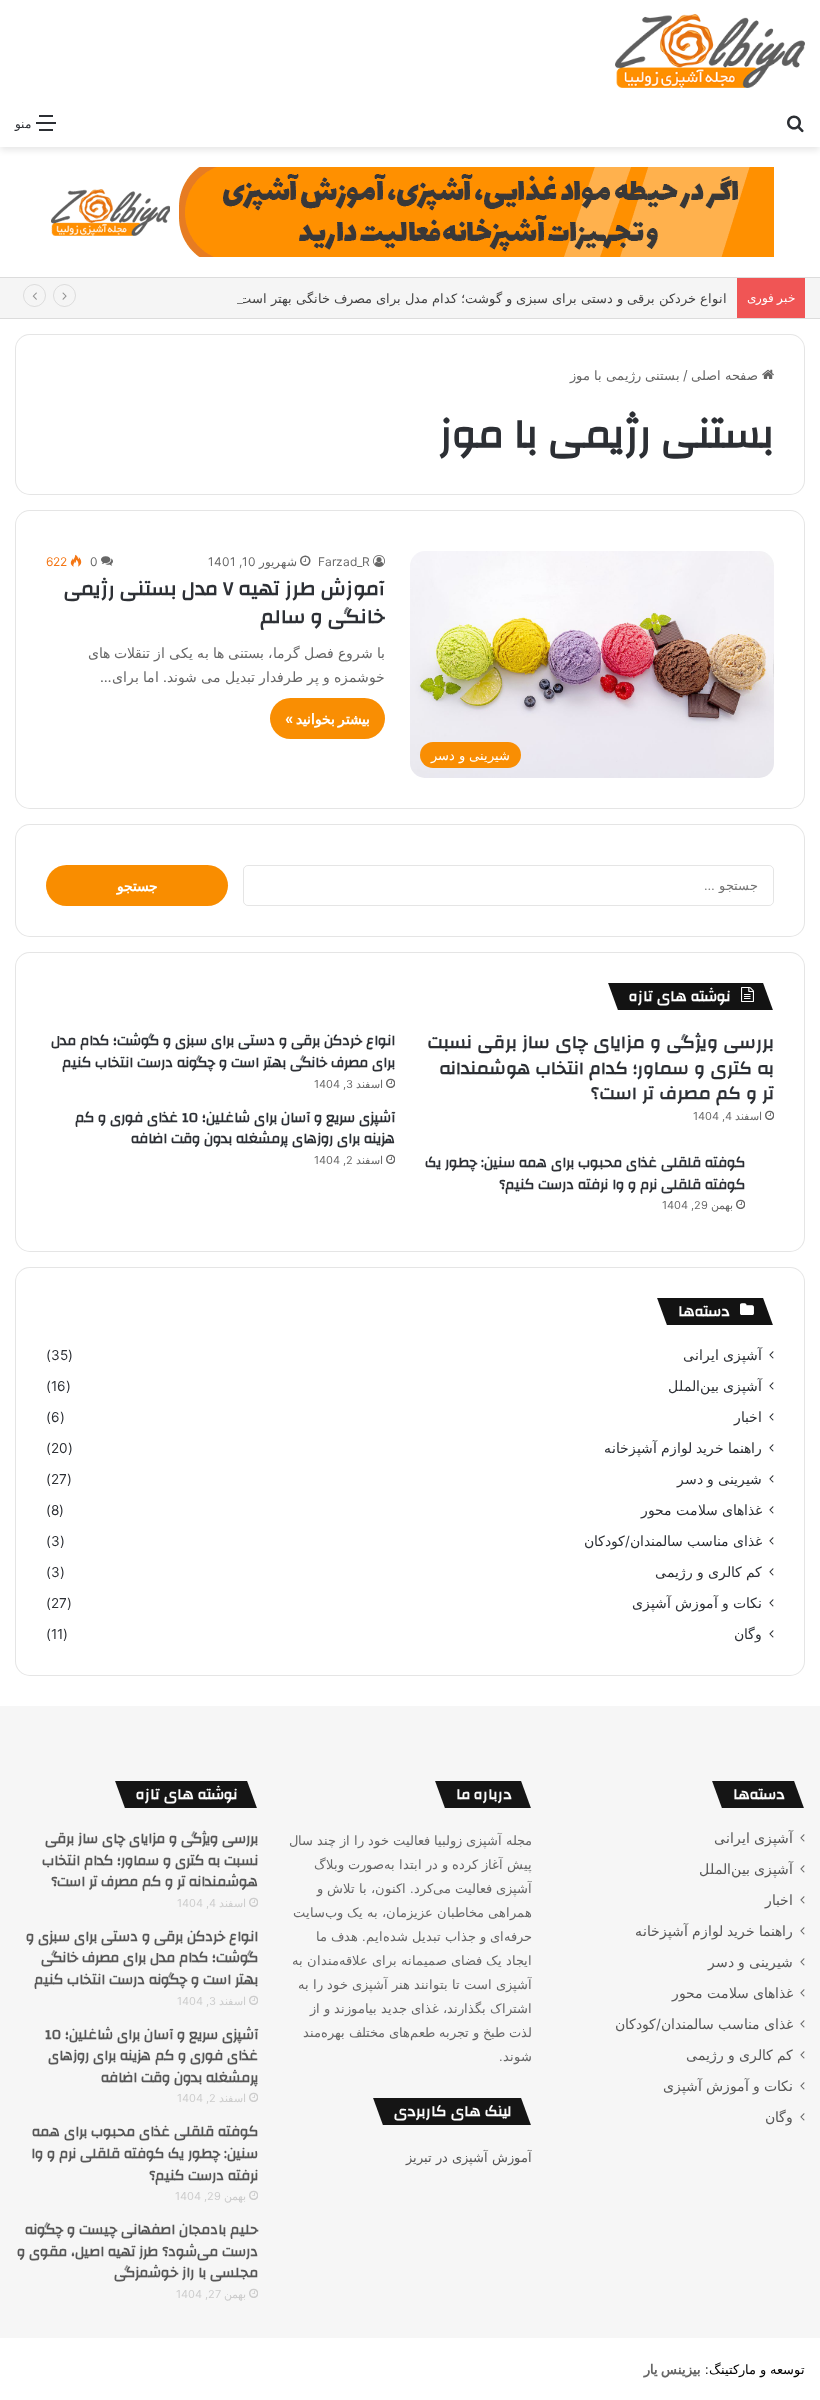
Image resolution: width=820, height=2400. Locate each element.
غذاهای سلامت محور (701, 1510)
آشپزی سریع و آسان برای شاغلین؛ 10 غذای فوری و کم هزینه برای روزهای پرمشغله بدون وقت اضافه (235, 1129)
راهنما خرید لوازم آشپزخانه (683, 1448)
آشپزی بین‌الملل (715, 1386)
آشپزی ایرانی (722, 1355)
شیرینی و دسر (719, 1479)
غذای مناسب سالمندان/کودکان (673, 1541)
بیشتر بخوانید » (327, 718)
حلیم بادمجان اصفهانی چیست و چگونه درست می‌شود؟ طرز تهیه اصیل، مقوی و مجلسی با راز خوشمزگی (137, 2251)
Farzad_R (344, 561)
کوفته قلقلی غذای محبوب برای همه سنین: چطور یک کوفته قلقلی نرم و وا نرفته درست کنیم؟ (585, 1174)
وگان (748, 1634)
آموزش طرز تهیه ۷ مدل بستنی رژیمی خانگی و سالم (224, 602)
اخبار (748, 1417)
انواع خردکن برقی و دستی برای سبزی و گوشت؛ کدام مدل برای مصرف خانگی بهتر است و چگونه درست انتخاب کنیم (406, 298)
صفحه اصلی (726, 375)
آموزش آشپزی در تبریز (469, 2157)
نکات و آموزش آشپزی (697, 1603)
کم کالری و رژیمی (708, 1572)
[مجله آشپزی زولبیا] (710, 51)
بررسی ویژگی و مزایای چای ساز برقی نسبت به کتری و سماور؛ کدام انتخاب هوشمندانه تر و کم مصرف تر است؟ (600, 1067)
